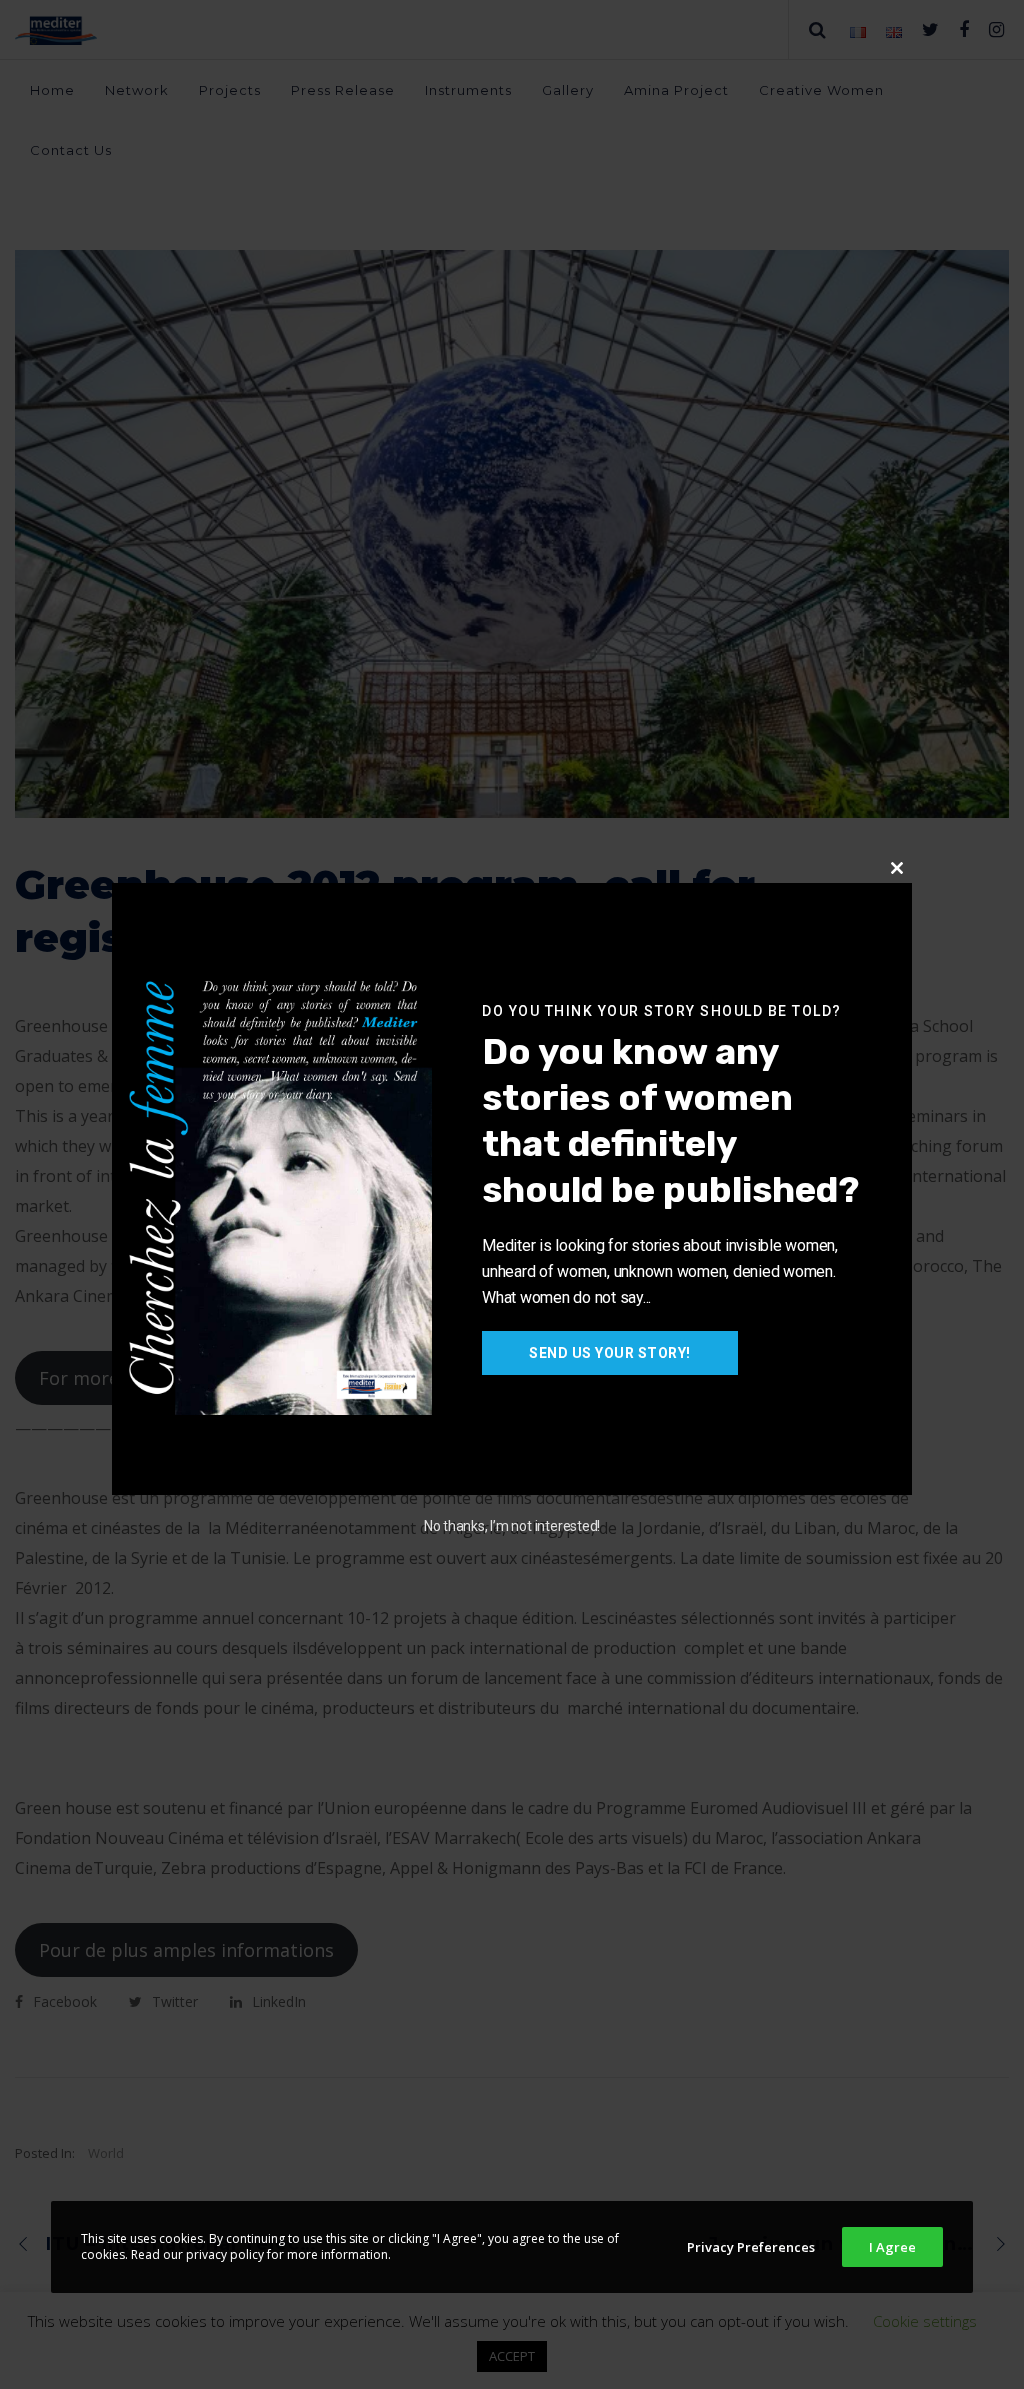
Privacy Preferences (751, 2247)
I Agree (892, 2247)
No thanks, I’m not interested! (512, 1526)
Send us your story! (610, 1353)
